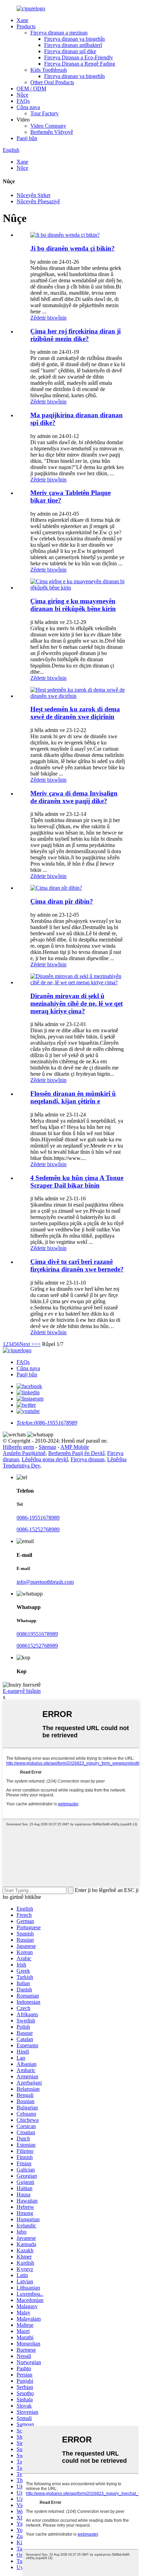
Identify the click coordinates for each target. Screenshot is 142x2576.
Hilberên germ (18, 1447)
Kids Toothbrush (49, 70)
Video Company (48, 126)
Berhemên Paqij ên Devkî (76, 1453)
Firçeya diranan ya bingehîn (74, 39)
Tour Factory (44, 113)
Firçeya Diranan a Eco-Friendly (79, 57)
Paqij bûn (27, 138)
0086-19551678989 (38, 1518)
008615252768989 (37, 1646)
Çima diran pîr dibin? (62, 901)
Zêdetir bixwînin (48, 318)
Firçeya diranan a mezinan (59, 33)
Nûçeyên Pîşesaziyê (38, 201)
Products (26, 26)
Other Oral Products (52, 82)
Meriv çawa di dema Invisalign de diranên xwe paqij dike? (74, 797)
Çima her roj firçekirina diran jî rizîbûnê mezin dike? (75, 335)
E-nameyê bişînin (22, 1691)
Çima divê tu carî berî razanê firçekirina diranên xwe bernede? (77, 1265)
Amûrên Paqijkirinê (24, 1453)
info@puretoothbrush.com (45, 1582)
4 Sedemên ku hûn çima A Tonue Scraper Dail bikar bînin (77, 1182)
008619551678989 (37, 1634)
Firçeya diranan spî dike (70, 51)
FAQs (23, 101)
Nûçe (22, 95)
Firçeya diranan (88, 1459)
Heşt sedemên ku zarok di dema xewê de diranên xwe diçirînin (75, 713)
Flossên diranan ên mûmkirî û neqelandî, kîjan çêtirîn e (73, 1097)
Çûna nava (28, 107)
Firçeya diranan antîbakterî (73, 45)
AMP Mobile (75, 1447)
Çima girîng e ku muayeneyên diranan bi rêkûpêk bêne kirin (73, 605)
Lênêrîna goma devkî (45, 1459)
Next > (27, 1344)
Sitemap (47, 1447)
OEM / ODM (31, 89)
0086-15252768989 (38, 1529)
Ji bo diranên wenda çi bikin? (73, 248)
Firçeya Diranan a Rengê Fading (80, 64)
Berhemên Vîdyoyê (52, 132)
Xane (22, 20)
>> (38, 1344)
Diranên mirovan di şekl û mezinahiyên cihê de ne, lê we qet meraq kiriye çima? (77, 1003)
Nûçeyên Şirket (33, 195)
